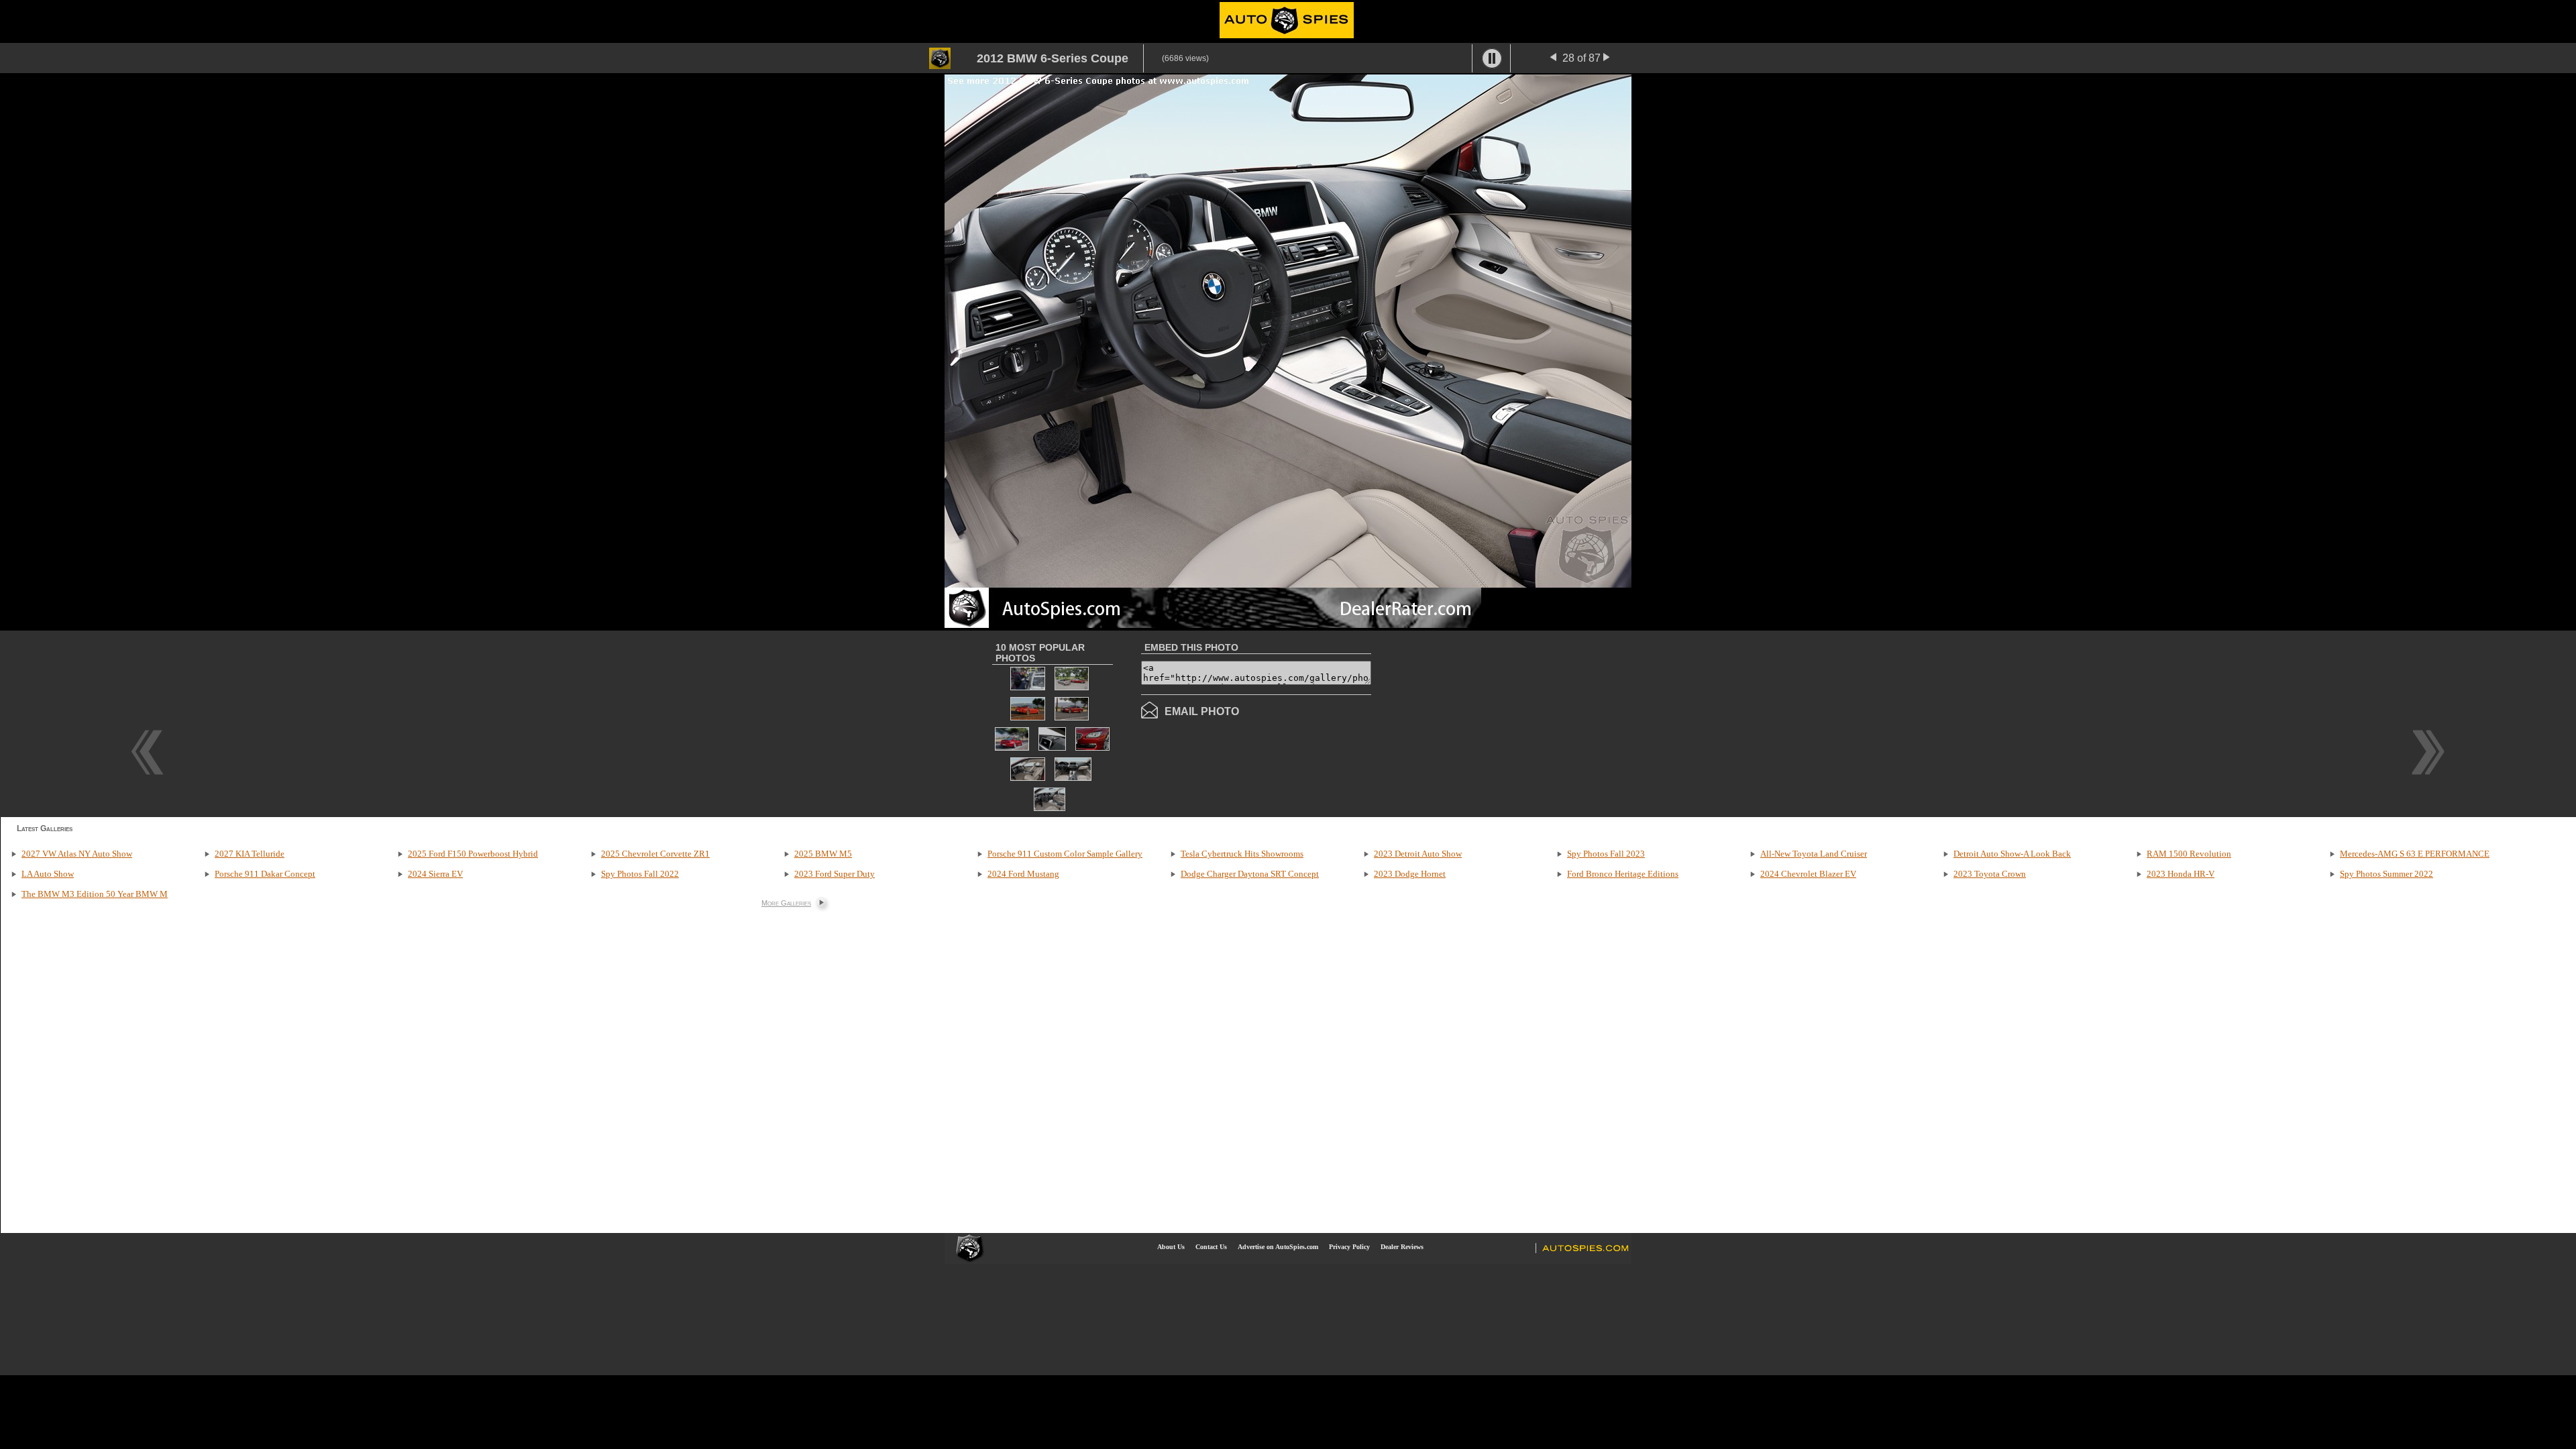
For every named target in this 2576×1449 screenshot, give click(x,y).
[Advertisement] (1484, 722)
